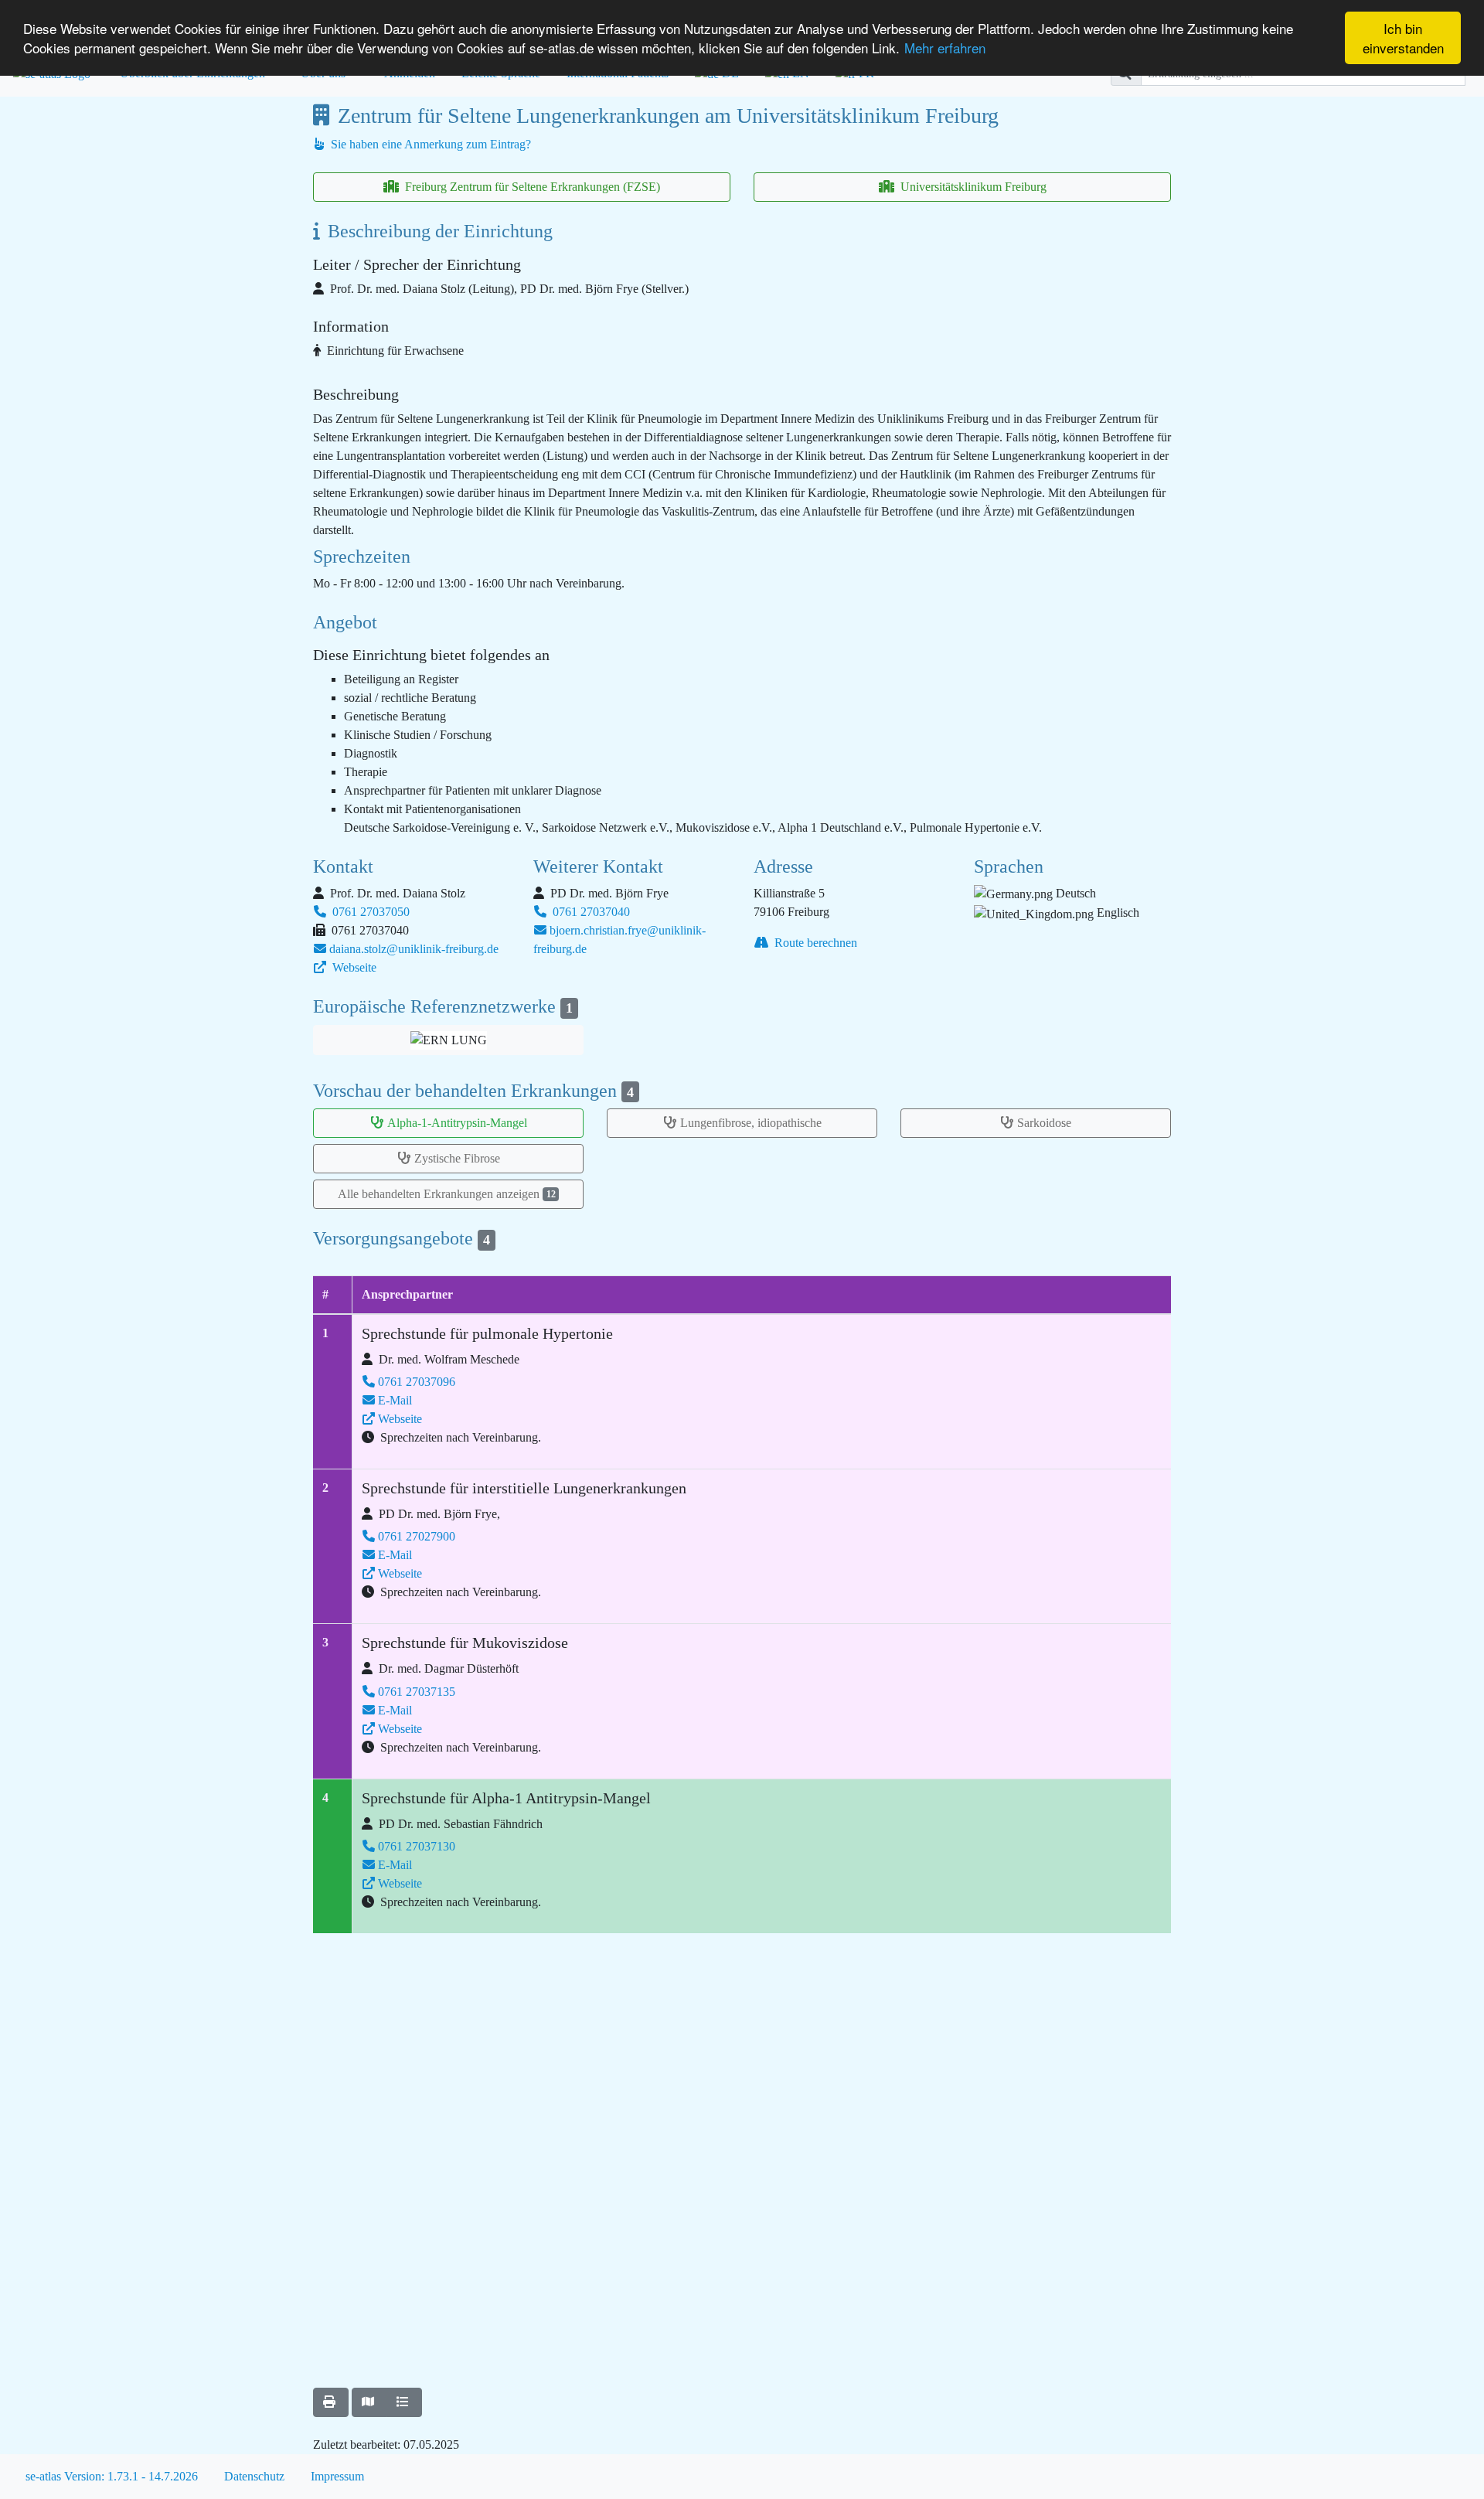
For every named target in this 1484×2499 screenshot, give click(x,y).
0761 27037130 (417, 1846)
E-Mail (395, 1400)
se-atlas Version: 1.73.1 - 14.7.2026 (112, 2476)
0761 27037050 (369, 912)
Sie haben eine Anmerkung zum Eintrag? (429, 144)
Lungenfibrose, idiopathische (751, 1123)
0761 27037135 (417, 1692)
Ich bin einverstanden (1403, 38)
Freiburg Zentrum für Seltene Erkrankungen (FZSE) (531, 187)
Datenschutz (254, 2476)
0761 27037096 (417, 1382)
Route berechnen (814, 943)
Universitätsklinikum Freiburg (972, 187)
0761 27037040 (590, 912)
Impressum (337, 2476)
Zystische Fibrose (457, 1158)
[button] (448, 1040)
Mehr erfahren (945, 48)
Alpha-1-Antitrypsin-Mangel (457, 1123)
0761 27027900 (417, 1536)
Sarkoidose (1044, 1123)
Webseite (353, 967)
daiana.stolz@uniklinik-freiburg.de (414, 949)
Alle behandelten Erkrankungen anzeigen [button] (447, 1194)
